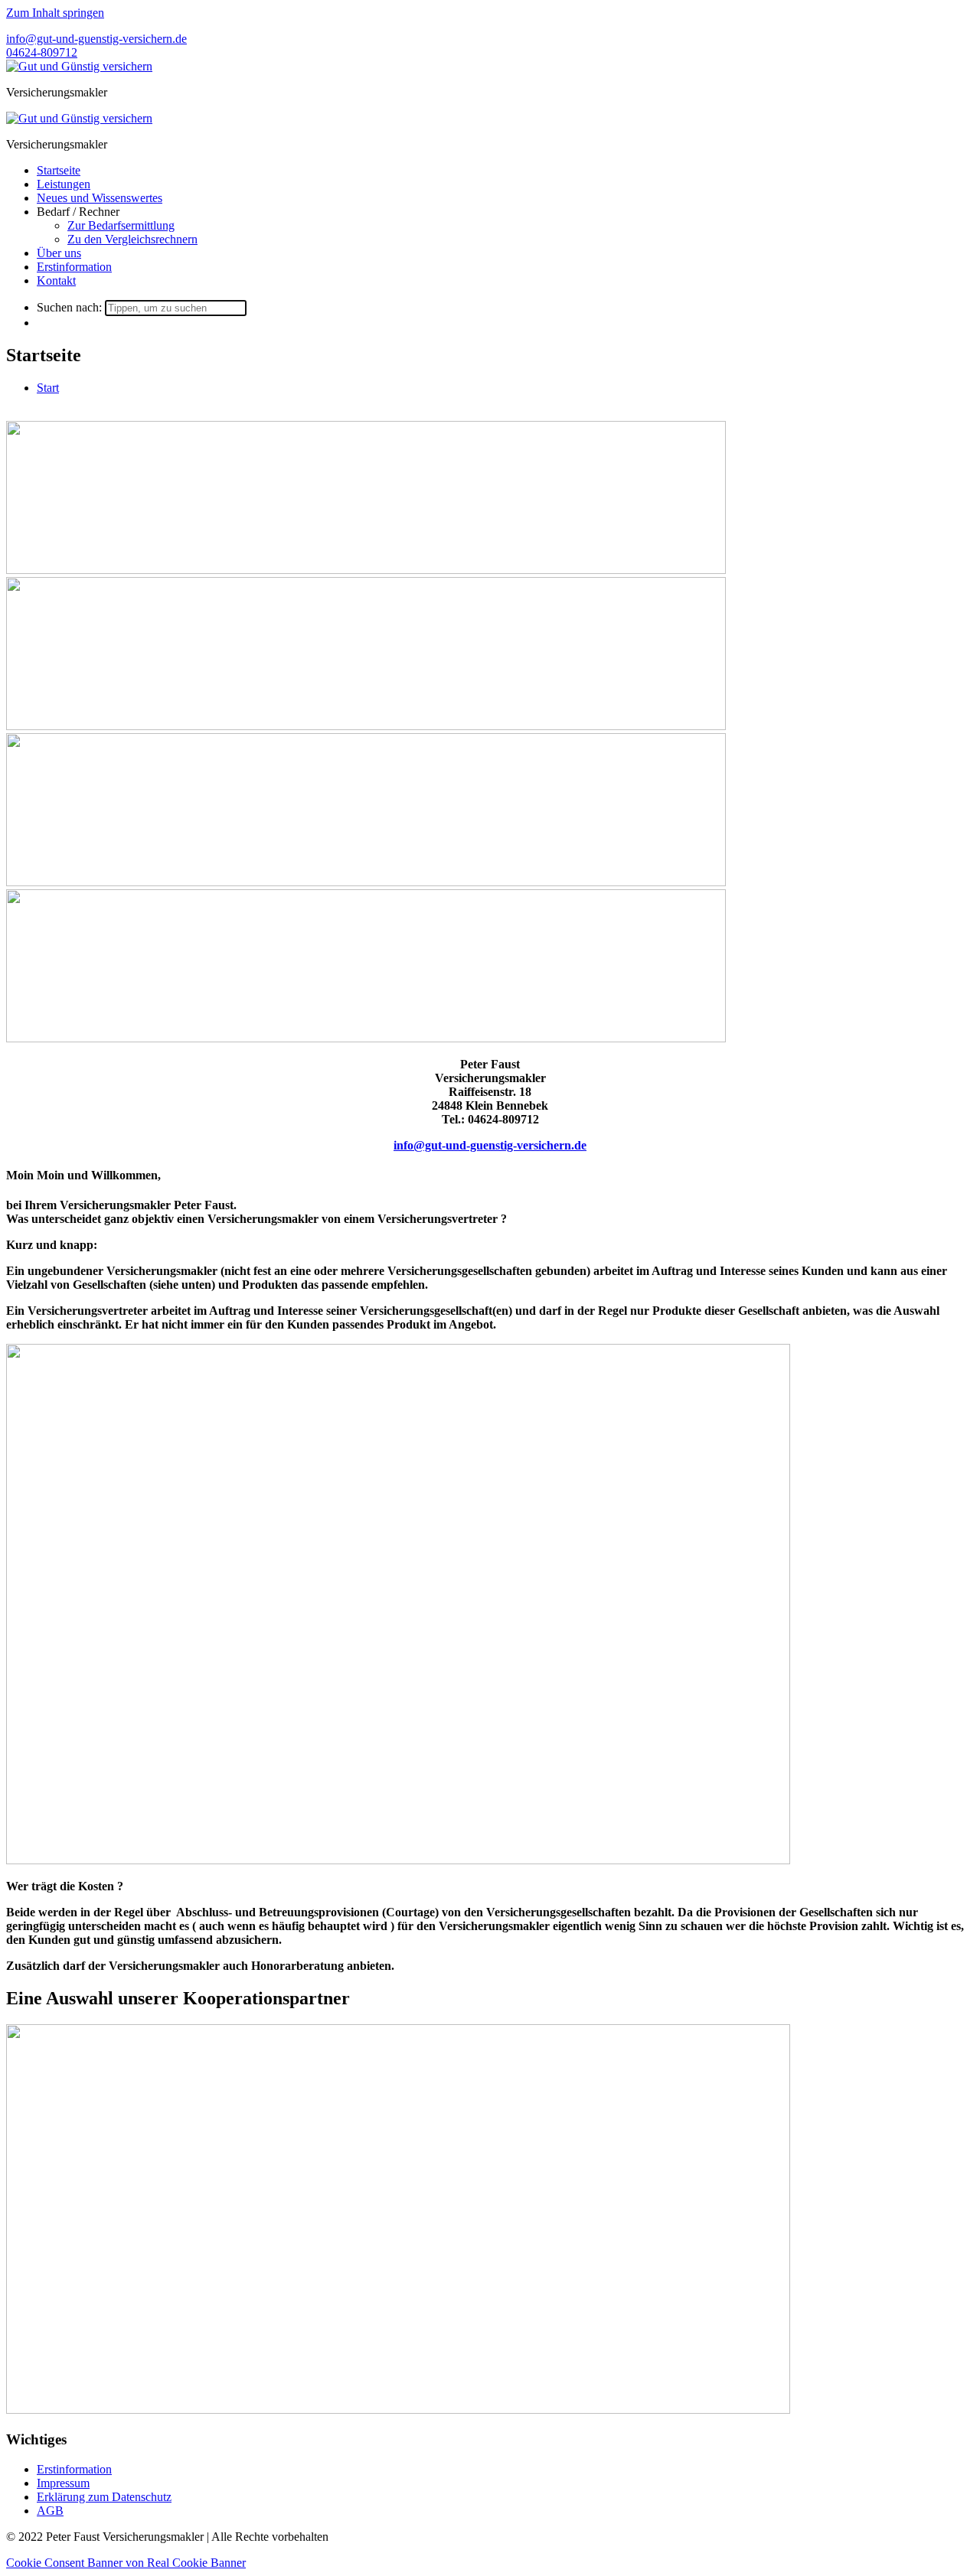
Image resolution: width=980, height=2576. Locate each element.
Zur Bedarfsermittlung (121, 225)
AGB (50, 2511)
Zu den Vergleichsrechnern (132, 239)
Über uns (59, 253)
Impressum (63, 2483)
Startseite (59, 170)
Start (48, 388)
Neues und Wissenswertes (100, 198)
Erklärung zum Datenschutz (104, 2497)
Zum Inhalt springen (55, 13)
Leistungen (64, 184)
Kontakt (56, 280)
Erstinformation (74, 267)
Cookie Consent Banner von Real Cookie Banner (126, 2563)
